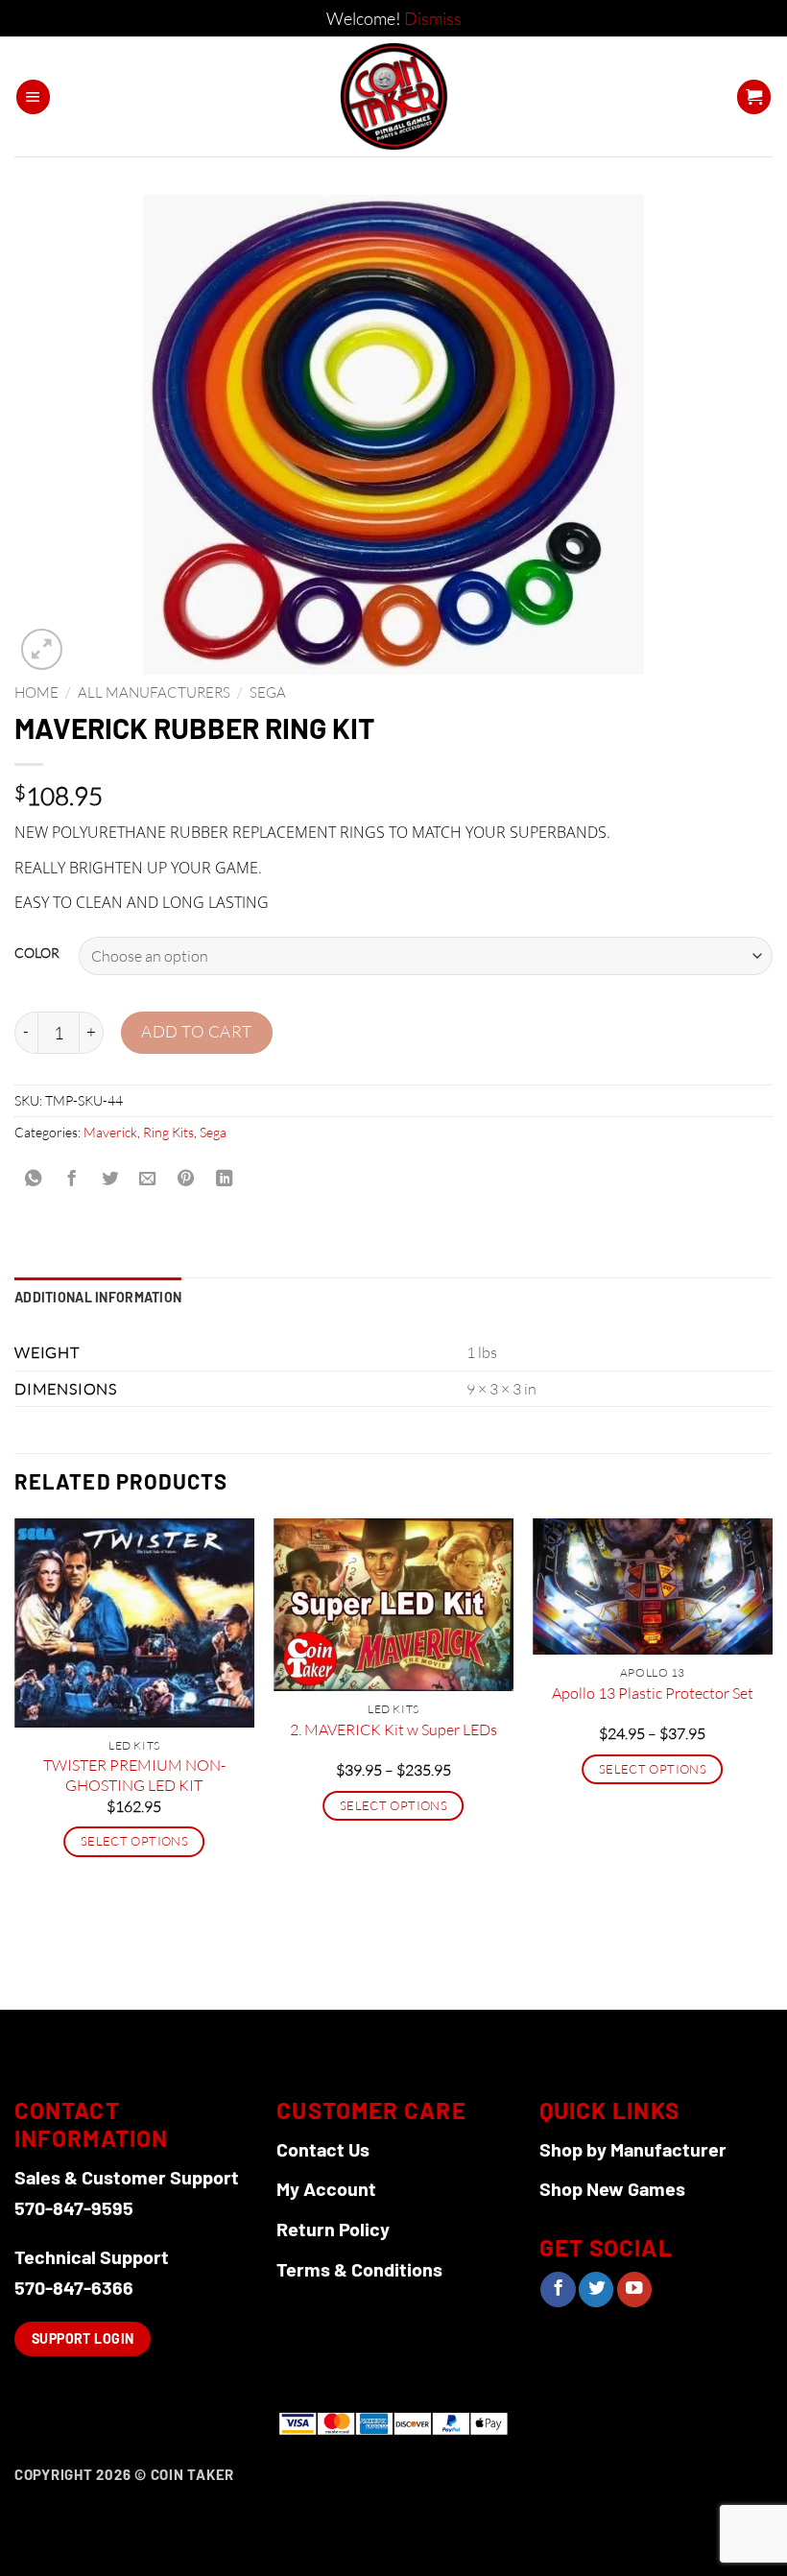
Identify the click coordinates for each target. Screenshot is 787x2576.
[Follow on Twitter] (596, 2290)
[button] (33, 97)
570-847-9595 (74, 2207)
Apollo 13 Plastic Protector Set (653, 1693)
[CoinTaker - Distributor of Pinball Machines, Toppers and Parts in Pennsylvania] (394, 96)
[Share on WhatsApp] (34, 1180)
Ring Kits (168, 1132)
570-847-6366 (74, 2287)
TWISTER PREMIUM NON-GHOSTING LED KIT (134, 1775)
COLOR (37, 954)
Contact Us (323, 2149)
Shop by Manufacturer (633, 2149)
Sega (268, 692)
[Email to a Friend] (148, 1180)
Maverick (110, 1132)
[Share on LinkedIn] (224, 1180)
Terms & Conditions (359, 2269)
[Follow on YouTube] (634, 2290)
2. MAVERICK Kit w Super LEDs (393, 1729)
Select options (134, 1841)
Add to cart (197, 1031)
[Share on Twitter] (109, 1180)
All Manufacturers (154, 692)
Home (36, 692)
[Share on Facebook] (71, 1180)
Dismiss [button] (433, 18)
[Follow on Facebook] (558, 2290)
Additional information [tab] (98, 1297)
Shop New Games (612, 2188)
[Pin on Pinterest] (186, 1180)
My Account (326, 2188)
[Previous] (15, 1762)
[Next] (772, 1762)
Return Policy (333, 2229)
